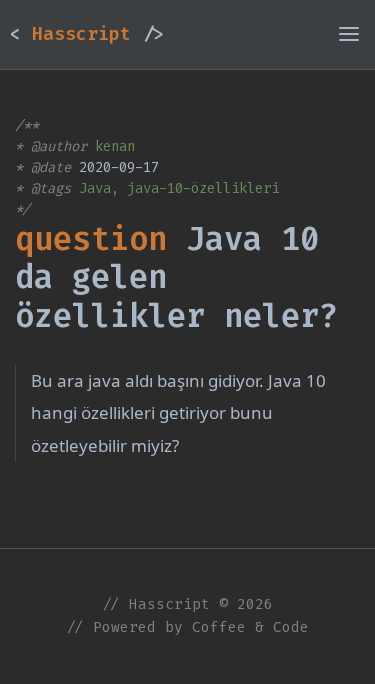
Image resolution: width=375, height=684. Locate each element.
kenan (115, 146)
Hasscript (87, 34)
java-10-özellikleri (203, 188)
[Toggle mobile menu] (349, 34)
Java (95, 188)
